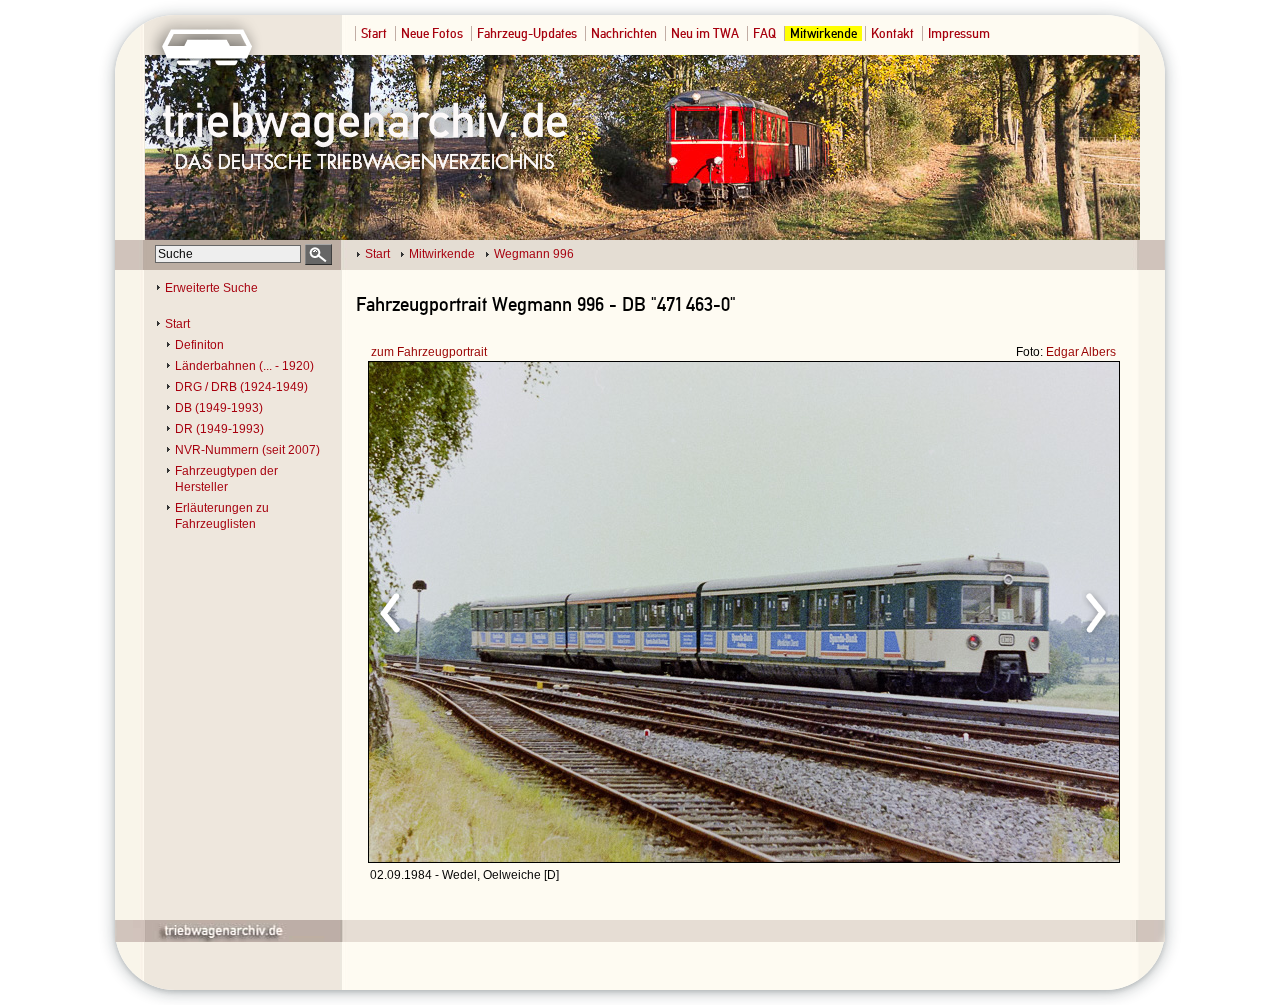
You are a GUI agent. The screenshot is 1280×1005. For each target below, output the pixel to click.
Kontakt (892, 33)
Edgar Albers (1081, 352)
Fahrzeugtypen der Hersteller (226, 479)
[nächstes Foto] (920, 610)
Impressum (959, 33)
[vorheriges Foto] (560, 610)
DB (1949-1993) (219, 408)
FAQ (764, 33)
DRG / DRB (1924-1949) (241, 387)
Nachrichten (624, 33)
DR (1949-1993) (219, 429)
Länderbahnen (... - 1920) (244, 366)
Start (374, 33)
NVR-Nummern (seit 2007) (247, 450)
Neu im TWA (705, 33)
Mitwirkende (823, 33)
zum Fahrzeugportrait (429, 352)
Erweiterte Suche (211, 288)
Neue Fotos (432, 33)
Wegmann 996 (534, 254)
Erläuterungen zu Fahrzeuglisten (222, 516)
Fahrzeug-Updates (527, 33)
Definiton (199, 345)
